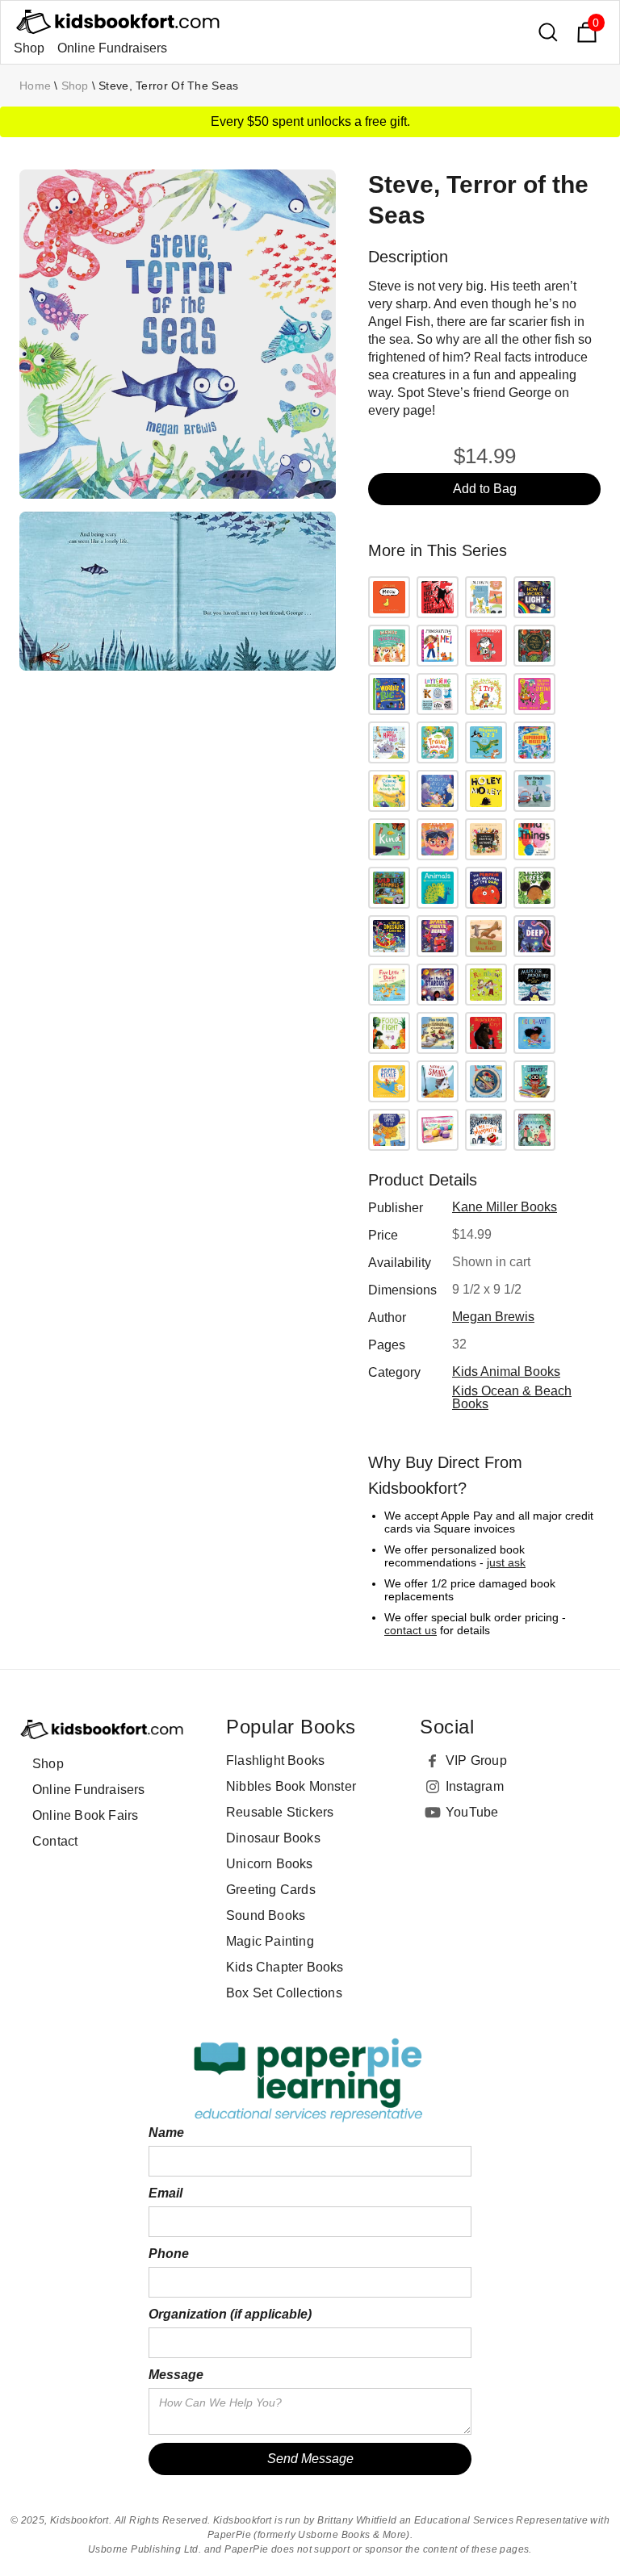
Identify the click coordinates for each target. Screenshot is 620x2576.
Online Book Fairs (85, 1815)
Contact (55, 1841)
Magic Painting (270, 1941)
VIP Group (476, 1761)
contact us (411, 1630)
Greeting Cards (271, 1890)
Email (165, 2193)
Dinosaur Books (273, 1838)
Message (176, 2375)
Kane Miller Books (505, 1207)
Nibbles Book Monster (291, 1786)
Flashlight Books (275, 1761)
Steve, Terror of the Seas (169, 86)
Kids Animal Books (506, 1372)
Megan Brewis (493, 1317)
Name (166, 2133)
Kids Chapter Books (285, 1967)
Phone (169, 2254)
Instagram (475, 1786)
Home (35, 86)
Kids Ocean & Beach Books (512, 1397)
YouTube (472, 1812)
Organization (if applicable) (230, 2314)
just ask (506, 1562)
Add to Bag (485, 489)
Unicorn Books (270, 1864)
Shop (29, 48)
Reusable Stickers (280, 1812)
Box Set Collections (284, 1993)
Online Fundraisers (112, 48)
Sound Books (266, 1915)
